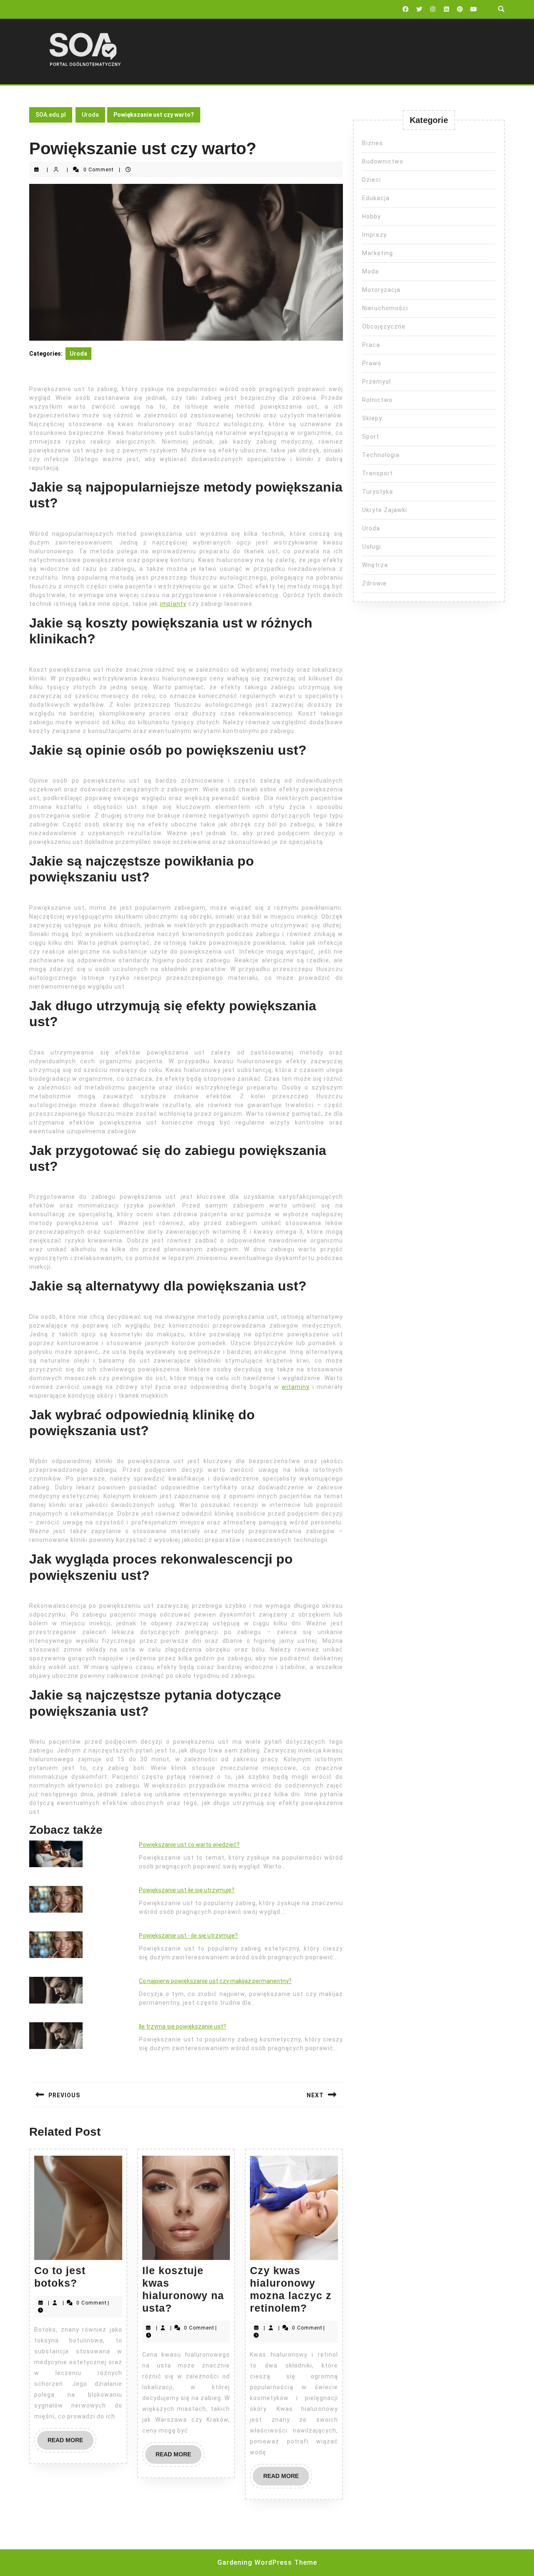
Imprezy (374, 235)
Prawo (372, 363)
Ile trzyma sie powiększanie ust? (183, 2026)
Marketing (378, 253)
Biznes (373, 143)
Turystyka (378, 492)
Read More (71, 2443)
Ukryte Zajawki (385, 510)
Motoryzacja (381, 290)
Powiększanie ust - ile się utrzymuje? (188, 1936)
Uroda (90, 115)
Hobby (372, 216)
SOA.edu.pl (51, 115)
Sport (371, 437)
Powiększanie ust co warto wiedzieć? (189, 1845)
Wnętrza (375, 565)
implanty (173, 604)
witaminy (296, 1387)
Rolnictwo (377, 400)
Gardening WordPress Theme (267, 2562)
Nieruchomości (385, 308)
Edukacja (376, 198)
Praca (371, 345)
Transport (378, 473)
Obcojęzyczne (384, 326)
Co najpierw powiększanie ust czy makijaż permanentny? (215, 1981)
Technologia (381, 455)
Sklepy (372, 418)
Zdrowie (374, 583)
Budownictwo (383, 161)
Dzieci (372, 180)
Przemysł (377, 382)
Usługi (372, 547)
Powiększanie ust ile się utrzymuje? (187, 1890)
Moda (370, 271)
